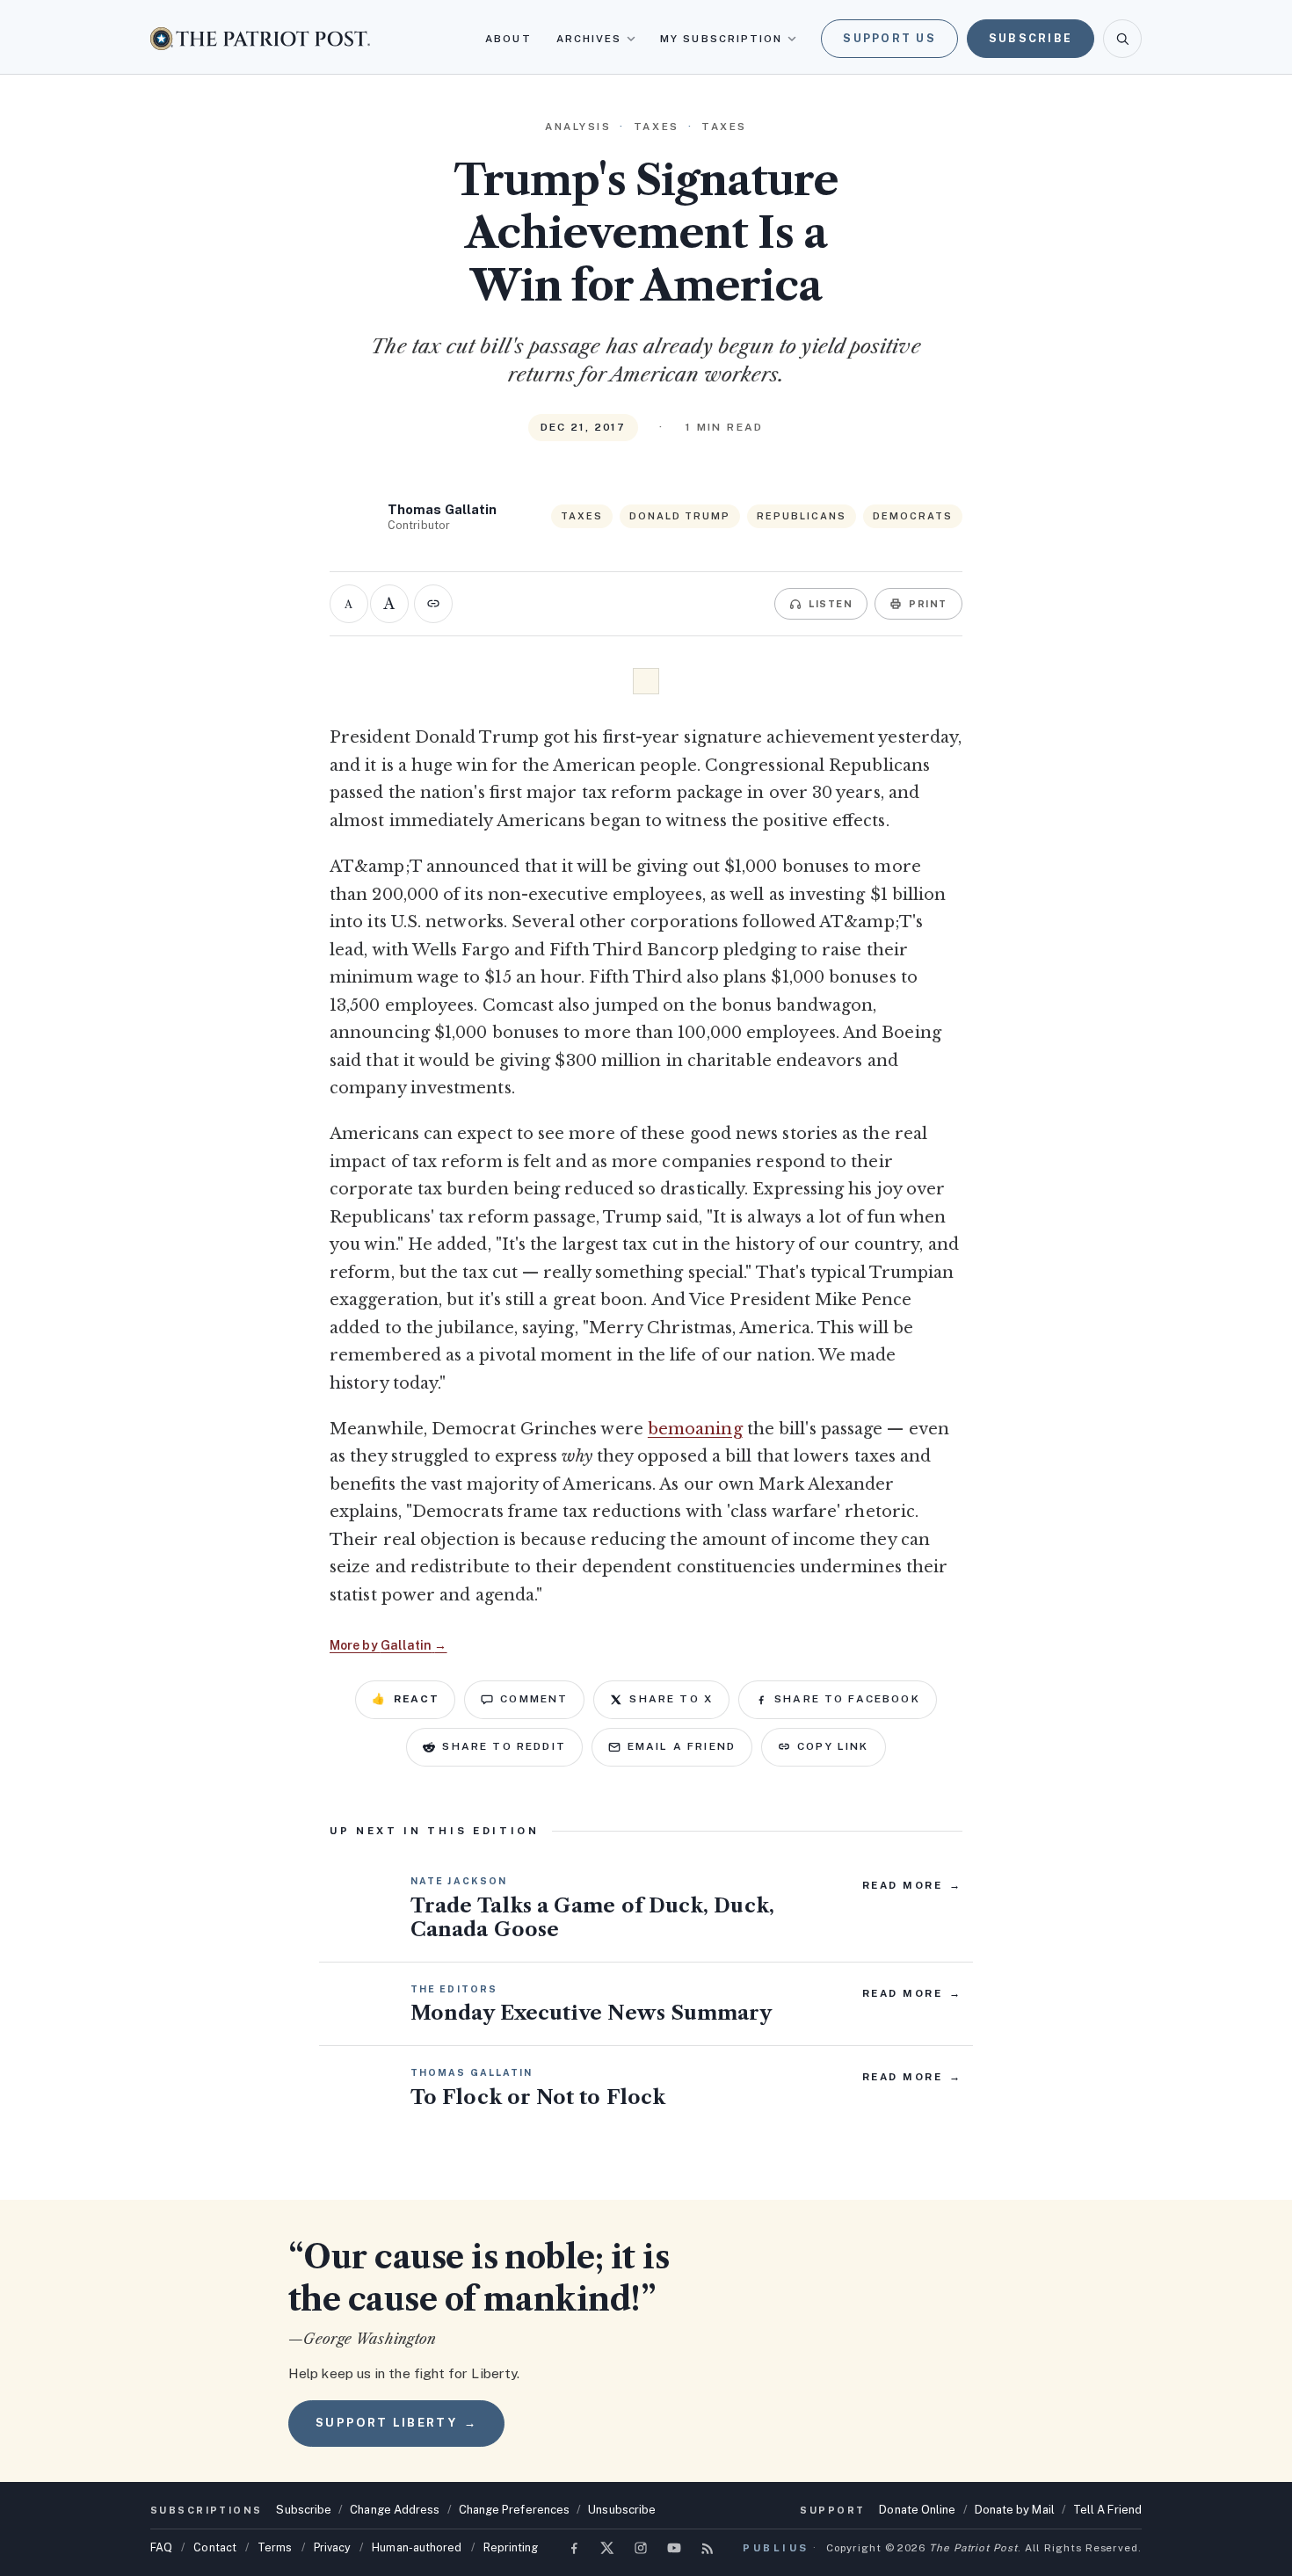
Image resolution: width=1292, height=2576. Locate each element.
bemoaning (695, 1429)
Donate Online (917, 2510)
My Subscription (721, 39)
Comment (534, 1699)
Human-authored (417, 2547)
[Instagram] (641, 2548)
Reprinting (511, 2547)
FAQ (161, 2547)
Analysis (578, 127)
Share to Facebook (847, 1699)
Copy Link (833, 1746)
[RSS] (708, 2548)
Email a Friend (682, 1746)
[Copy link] (433, 604)
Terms (275, 2547)
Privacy (333, 2547)
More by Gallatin (388, 1645)
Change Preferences (515, 2510)
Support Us (889, 38)
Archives (589, 39)
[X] (607, 2548)
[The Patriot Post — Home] (260, 38)
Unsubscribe (622, 2510)
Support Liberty (396, 2423)
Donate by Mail (1015, 2510)
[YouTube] (674, 2548)
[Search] (1122, 39)
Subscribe (1031, 38)
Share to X (671, 1699)
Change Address (395, 2510)
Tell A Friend (1107, 2510)
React (405, 1699)
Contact (215, 2547)
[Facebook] (574, 2548)
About (508, 39)
